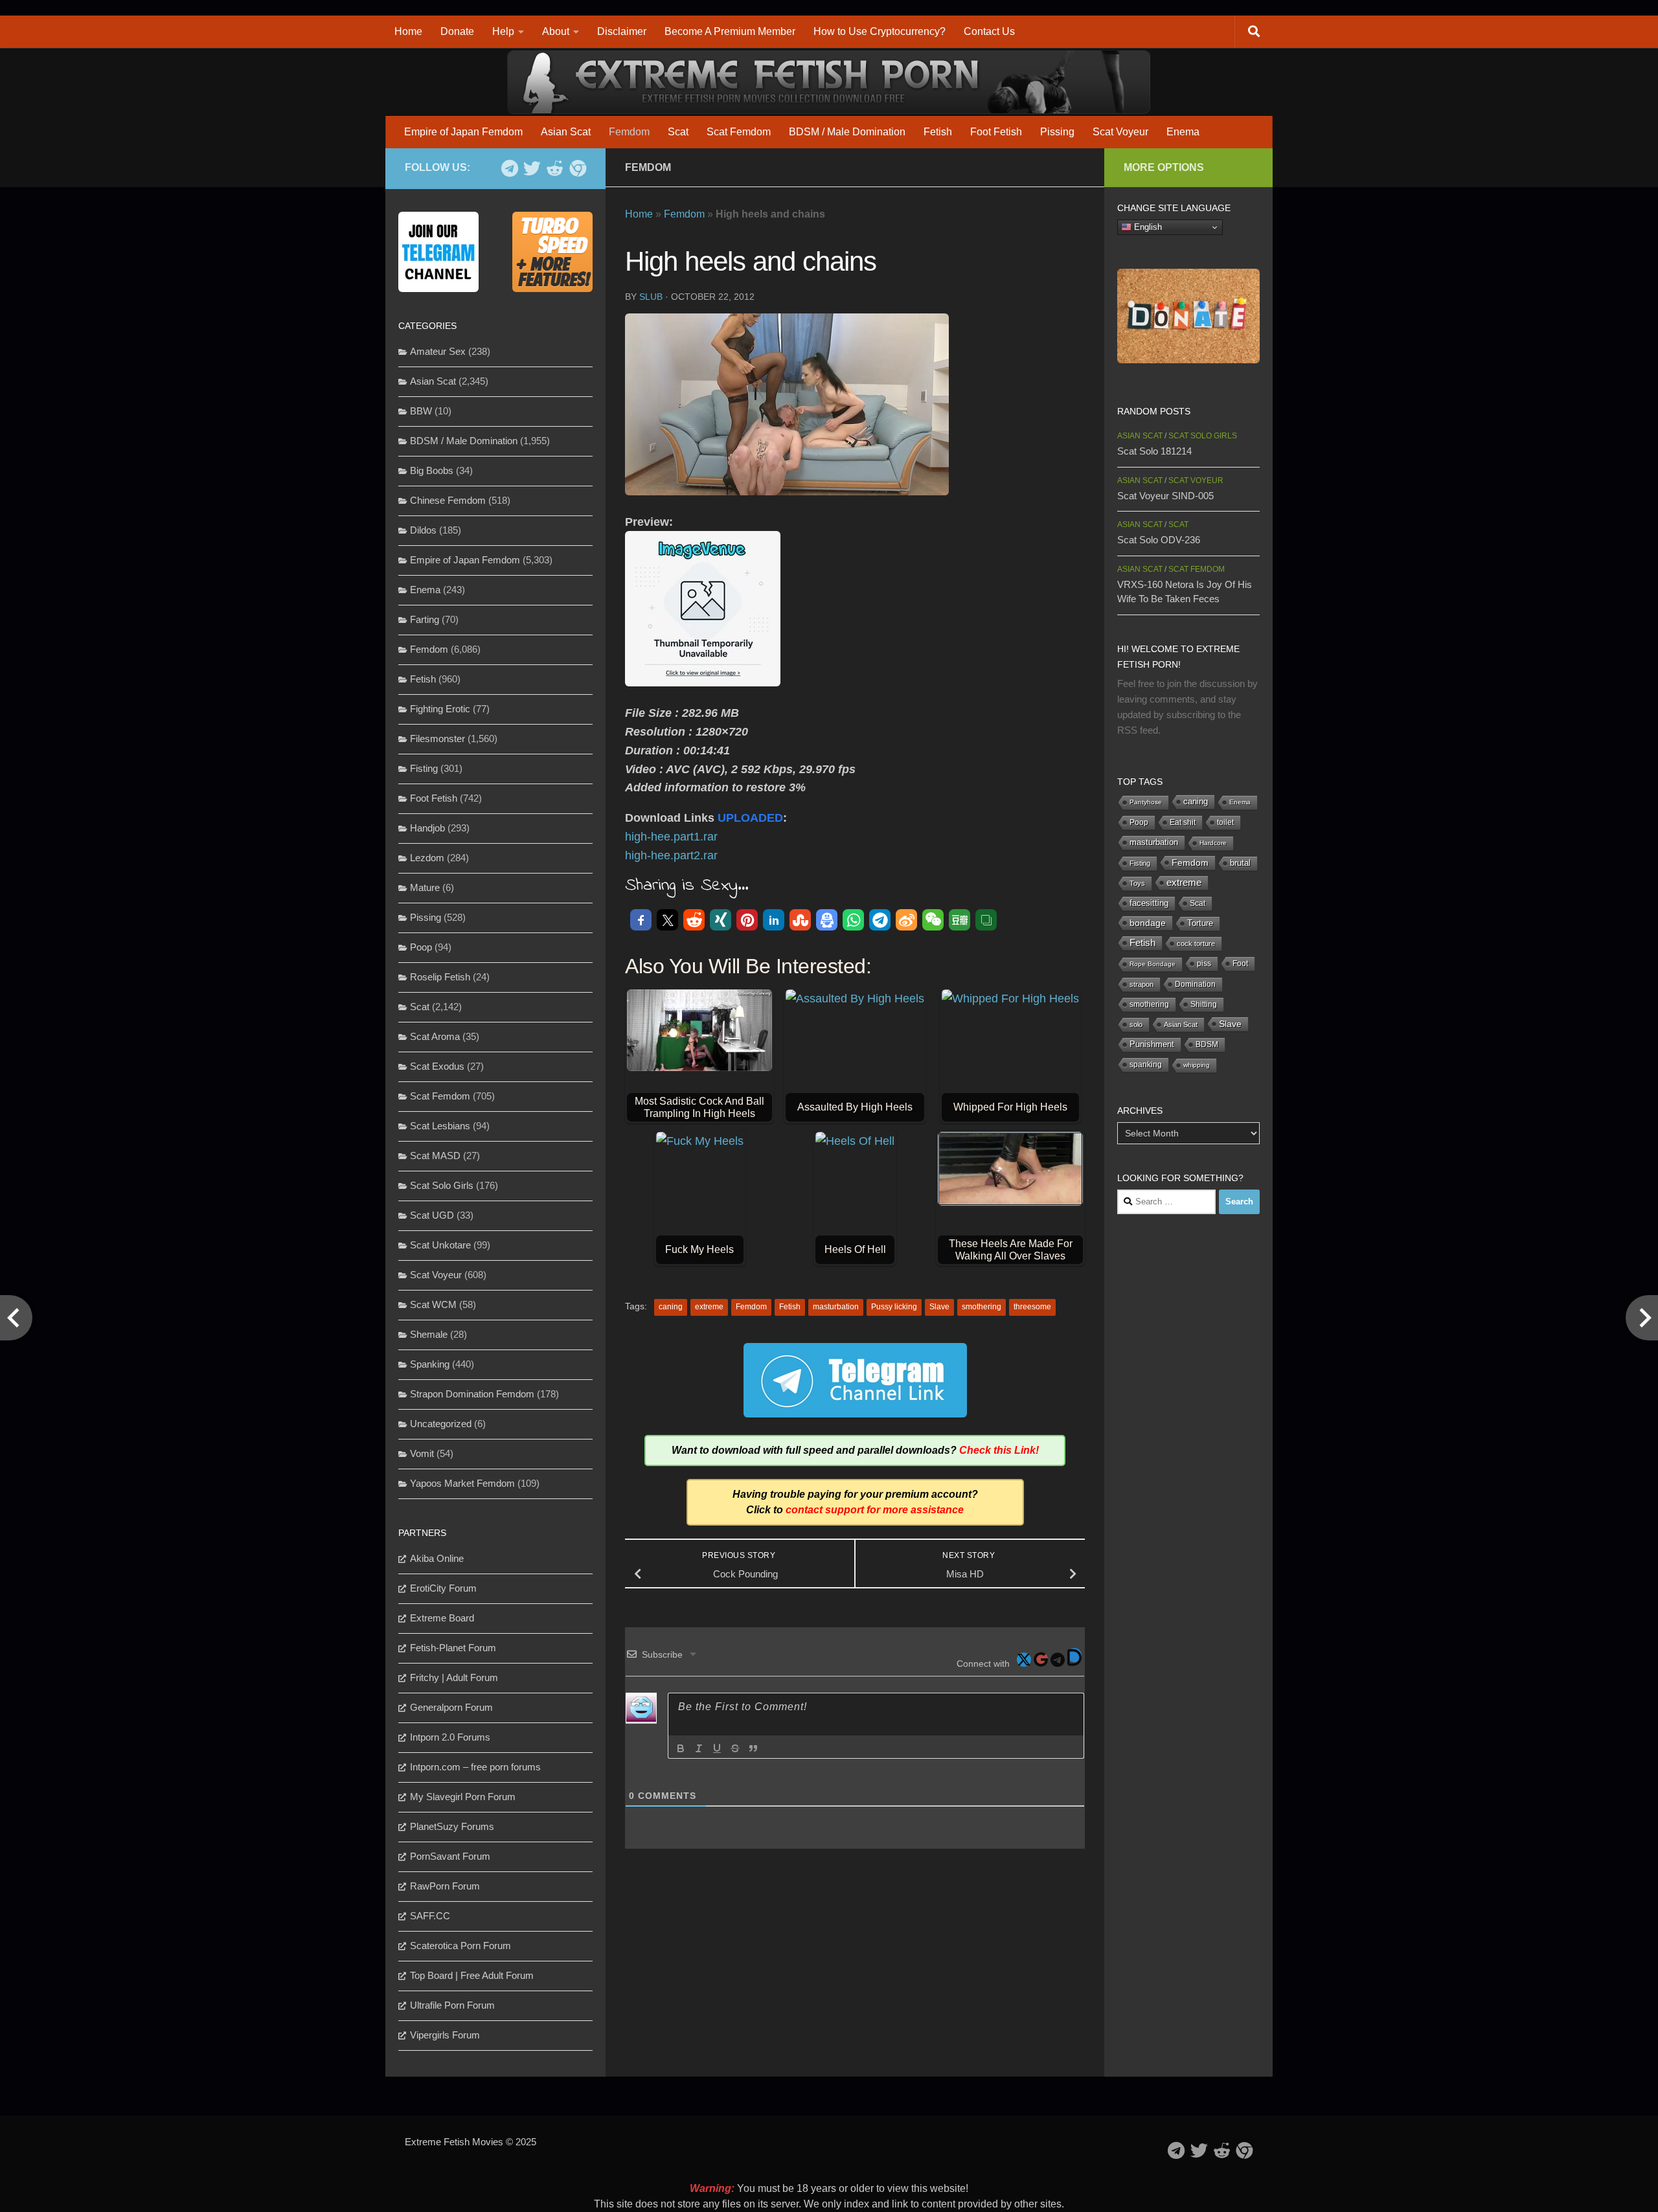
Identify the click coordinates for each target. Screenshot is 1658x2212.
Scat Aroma (435, 1036)
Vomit (422, 1453)
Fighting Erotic (440, 709)
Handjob (427, 828)
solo (1136, 1024)
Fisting (424, 768)
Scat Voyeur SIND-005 (1165, 496)
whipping (1197, 1065)
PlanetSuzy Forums (452, 1826)
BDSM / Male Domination (847, 132)
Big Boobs (432, 470)
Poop (421, 947)
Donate (457, 31)
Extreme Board (442, 1618)
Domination (1195, 984)
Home (408, 31)
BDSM (1207, 1044)
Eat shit (1183, 822)
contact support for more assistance (875, 1510)
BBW (421, 411)
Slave (939, 1307)
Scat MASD (435, 1156)
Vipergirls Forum (445, 2035)
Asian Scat (566, 132)
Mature (425, 887)
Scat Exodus (437, 1066)
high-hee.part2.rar (671, 855)
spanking (1146, 1065)
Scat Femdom (739, 132)
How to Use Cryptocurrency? (880, 31)
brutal (1240, 863)
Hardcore (1213, 843)
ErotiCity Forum (443, 1588)
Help (503, 31)
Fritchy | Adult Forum (454, 1677)
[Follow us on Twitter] (532, 168)
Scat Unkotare (440, 1245)
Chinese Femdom (448, 500)
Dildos (423, 530)
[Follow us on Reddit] (555, 168)
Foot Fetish (996, 132)
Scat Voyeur (1120, 132)
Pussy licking (894, 1307)
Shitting (1204, 1004)
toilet (1225, 822)
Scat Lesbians (440, 1126)
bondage (1148, 923)
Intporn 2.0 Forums (450, 1737)
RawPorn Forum (445, 1886)
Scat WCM (433, 1304)
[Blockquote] (753, 1748)
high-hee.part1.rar (671, 837)
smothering (982, 1307)
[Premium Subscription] (577, 168)
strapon (1141, 984)
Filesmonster (437, 739)
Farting (425, 619)
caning (671, 1307)
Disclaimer (622, 31)
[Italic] (699, 1748)
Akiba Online (437, 1558)
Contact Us (989, 31)
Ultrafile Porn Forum (452, 2005)
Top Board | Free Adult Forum (472, 1975)
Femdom (629, 132)
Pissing (1057, 132)
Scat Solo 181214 (1154, 451)
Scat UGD (432, 1215)
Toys (1137, 883)
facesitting (1149, 903)
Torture (1200, 923)
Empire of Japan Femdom (463, 132)
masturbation (836, 1307)
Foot (1240, 964)
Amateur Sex (438, 351)
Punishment (1152, 1044)
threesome (1032, 1307)
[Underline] (717, 1748)
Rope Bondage (1153, 964)
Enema (1183, 132)
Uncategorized (441, 1424)
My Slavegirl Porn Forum (463, 1797)
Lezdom (427, 858)
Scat (678, 132)
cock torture (1196, 943)
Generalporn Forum (451, 1707)
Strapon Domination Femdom (472, 1394)
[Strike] (735, 1748)
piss (1204, 964)
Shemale (429, 1334)
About (556, 31)
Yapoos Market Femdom (462, 1483)
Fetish (938, 132)
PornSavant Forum (450, 1856)
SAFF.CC (430, 1916)
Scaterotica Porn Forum (460, 1946)
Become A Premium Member (730, 31)
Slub (651, 297)
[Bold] (681, 1748)
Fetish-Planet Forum (453, 1648)
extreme (709, 1307)
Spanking (430, 1364)
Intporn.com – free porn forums (475, 1767)
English (1147, 227)
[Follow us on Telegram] (509, 168)
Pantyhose (1146, 802)
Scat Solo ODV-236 (1159, 540)
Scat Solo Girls (442, 1185)
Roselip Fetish (440, 977)
